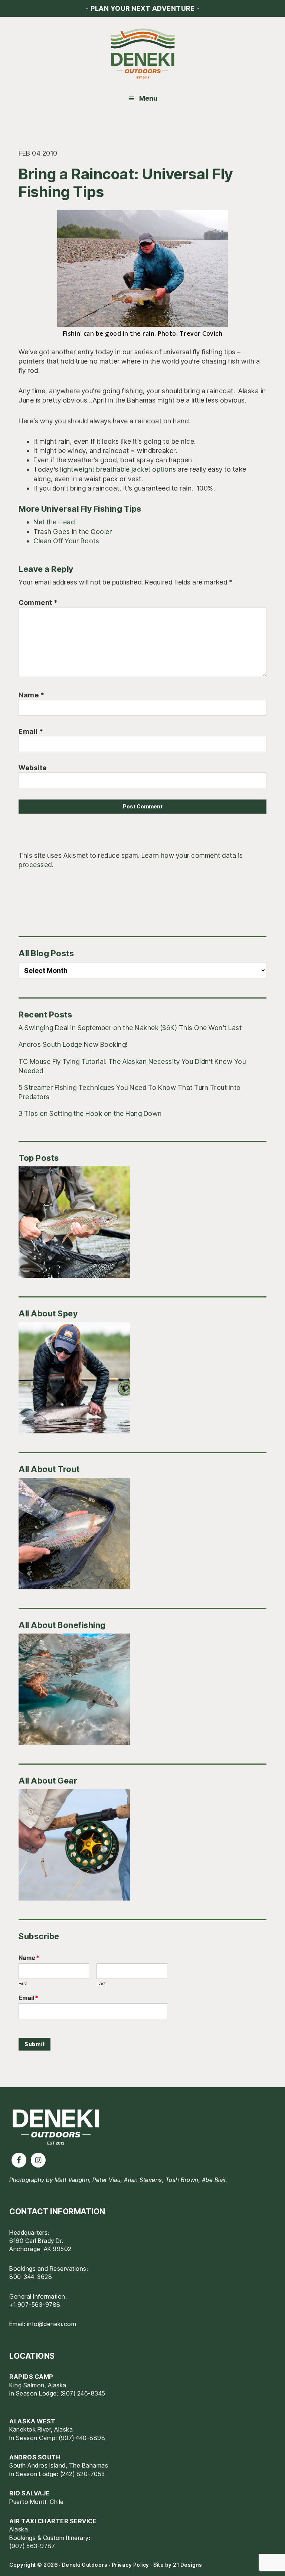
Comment (38, 603)
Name (31, 695)
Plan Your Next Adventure (142, 8)
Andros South (35, 2457)
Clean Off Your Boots (66, 541)
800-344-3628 (31, 2277)
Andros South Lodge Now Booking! (73, 1044)
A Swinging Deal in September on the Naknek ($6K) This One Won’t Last (130, 1028)
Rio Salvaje (30, 2493)
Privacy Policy (130, 2565)
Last (101, 1983)
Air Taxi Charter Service (53, 2521)
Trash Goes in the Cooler (73, 532)
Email (31, 731)
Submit (35, 2044)
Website (33, 768)
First (23, 1983)
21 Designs (187, 2565)
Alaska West (32, 2421)
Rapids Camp (31, 2377)
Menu (148, 98)
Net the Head (54, 522)
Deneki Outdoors (142, 54)
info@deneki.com (52, 2324)
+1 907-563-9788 (35, 2305)
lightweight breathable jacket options (118, 469)
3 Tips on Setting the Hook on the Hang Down (90, 1113)
